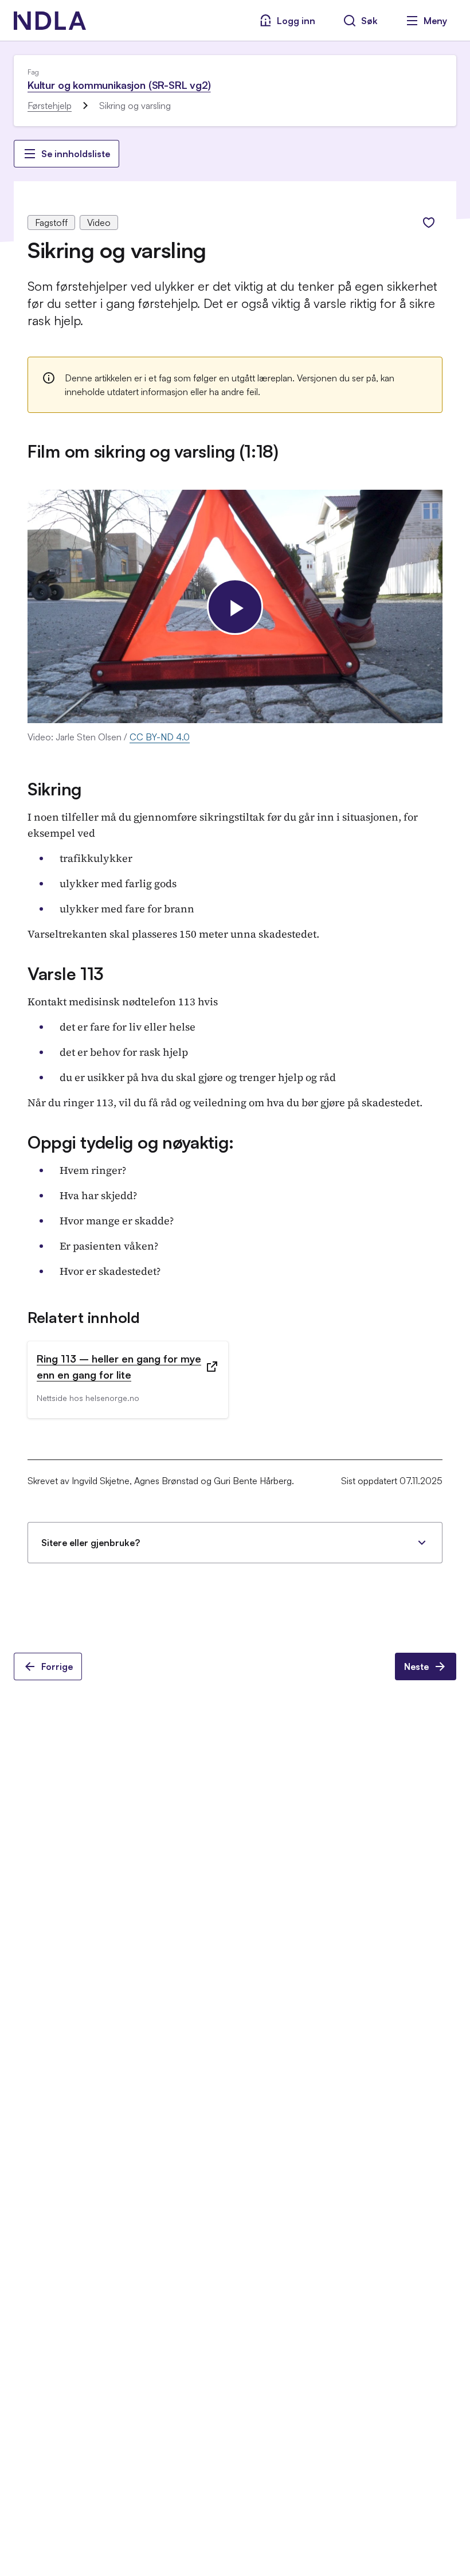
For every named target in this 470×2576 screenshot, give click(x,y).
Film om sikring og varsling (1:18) (153, 451)
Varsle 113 (65, 973)
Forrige (57, 1666)
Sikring (54, 789)
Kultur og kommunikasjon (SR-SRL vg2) (119, 85)
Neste (416, 1666)
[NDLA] (50, 21)
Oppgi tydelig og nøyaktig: (130, 1142)
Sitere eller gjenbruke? (91, 1543)
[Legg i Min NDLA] (429, 223)
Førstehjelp (50, 106)
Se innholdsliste (76, 154)
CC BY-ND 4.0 (160, 737)
